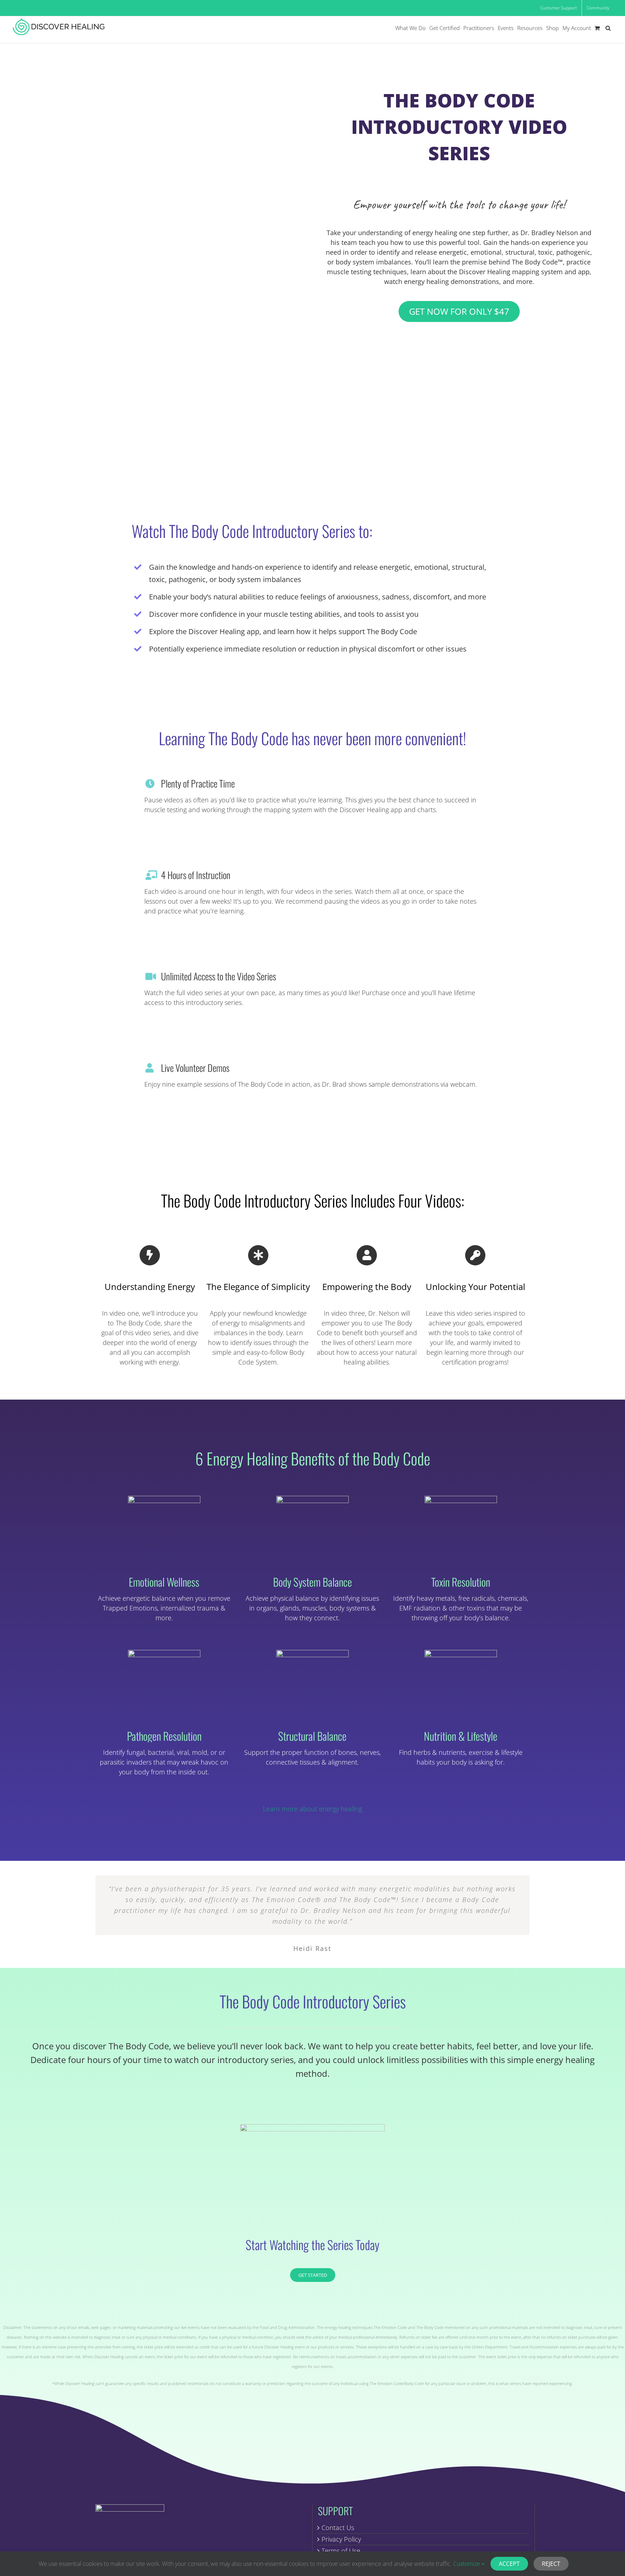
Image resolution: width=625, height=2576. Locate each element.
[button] (608, 28)
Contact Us (338, 2528)
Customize (467, 2564)
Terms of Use (341, 2551)
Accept (509, 2564)
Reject (551, 2564)
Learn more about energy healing (312, 1809)
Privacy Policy (341, 2539)
